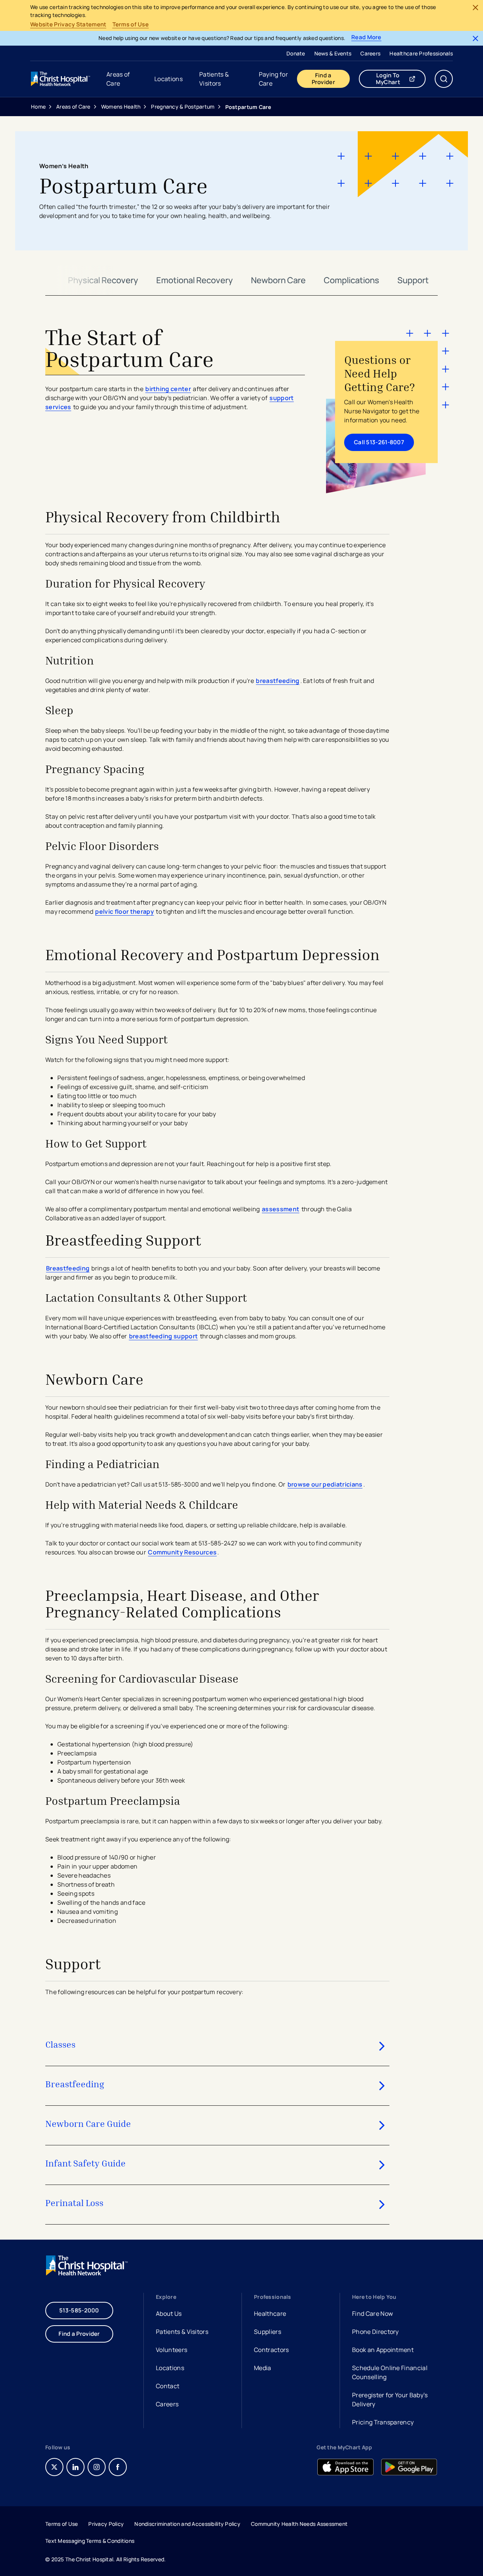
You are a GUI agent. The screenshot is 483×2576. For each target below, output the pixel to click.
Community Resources (182, 1552)
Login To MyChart (401, 79)
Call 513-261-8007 (379, 442)
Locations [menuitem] (168, 79)
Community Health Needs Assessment (299, 2524)
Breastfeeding (68, 1268)
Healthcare (270, 2314)
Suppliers (268, 2332)
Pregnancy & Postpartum (183, 107)
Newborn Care (278, 280)
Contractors (271, 2350)
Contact (168, 2386)
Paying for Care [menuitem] (273, 79)
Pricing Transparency (383, 2422)
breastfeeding (278, 681)
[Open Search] (444, 79)
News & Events (333, 53)
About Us (169, 2314)
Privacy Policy (106, 2524)
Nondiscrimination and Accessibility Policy (187, 2524)
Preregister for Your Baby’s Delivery (390, 2400)
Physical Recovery (103, 280)
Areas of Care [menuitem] (118, 79)
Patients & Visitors (182, 2332)
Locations (170, 2368)
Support (413, 280)
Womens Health (121, 107)
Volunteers (172, 2350)
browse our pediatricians (325, 1484)
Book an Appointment (383, 2351)
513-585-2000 (79, 2310)
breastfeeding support (164, 1336)
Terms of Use (131, 25)
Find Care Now (372, 2314)
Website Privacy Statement (68, 25)
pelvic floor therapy (124, 911)
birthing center (168, 389)
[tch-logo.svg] (61, 79)
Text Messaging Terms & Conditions (90, 2541)
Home (38, 107)
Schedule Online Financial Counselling (390, 2372)
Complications (351, 280)
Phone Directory (375, 2332)
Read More (366, 38)
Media (263, 2368)
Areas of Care (73, 107)
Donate (296, 53)
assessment (281, 1209)
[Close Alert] (475, 8)
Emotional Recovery (195, 280)
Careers (370, 53)
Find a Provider (323, 79)
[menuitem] (296, 53)
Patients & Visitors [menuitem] (214, 79)
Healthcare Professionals (421, 53)
